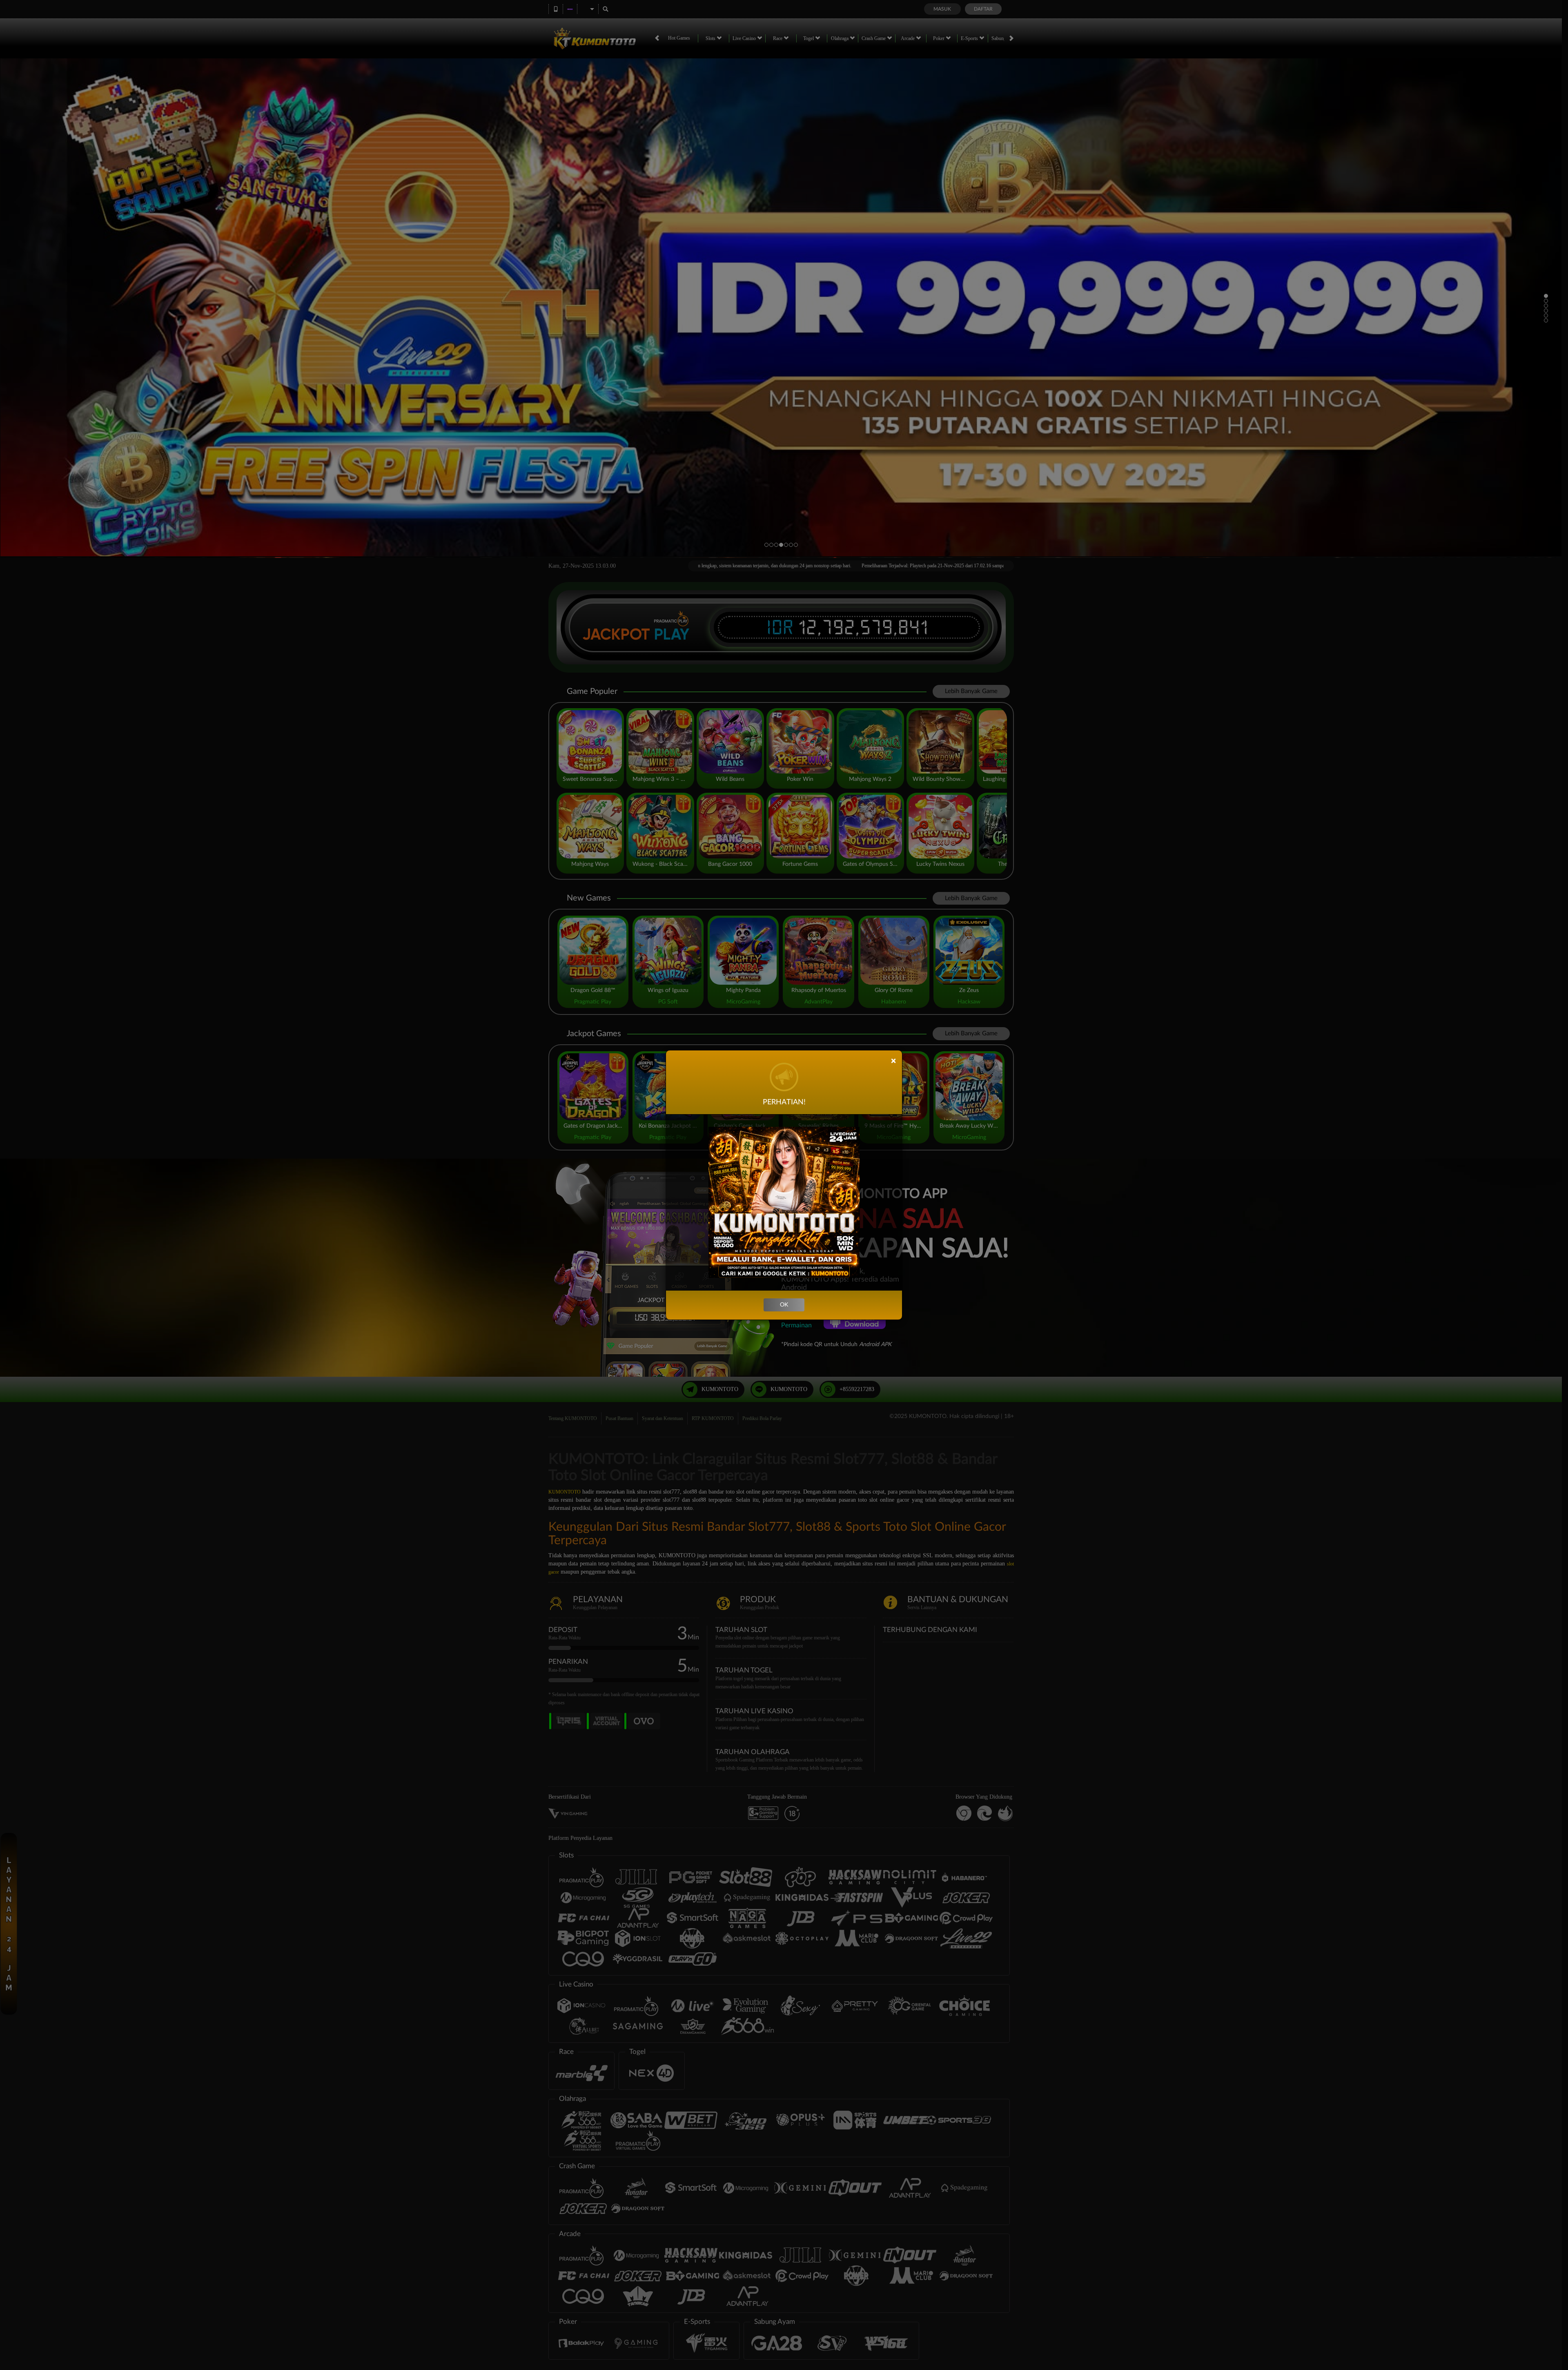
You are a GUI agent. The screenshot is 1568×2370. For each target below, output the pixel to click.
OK (784, 1305)
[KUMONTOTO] (784, 1202)
